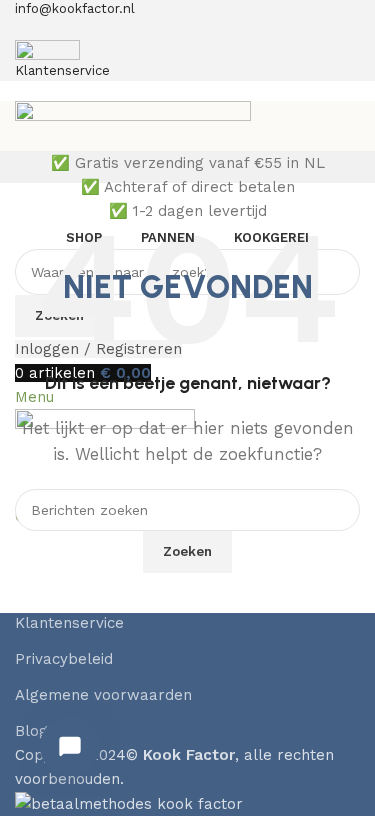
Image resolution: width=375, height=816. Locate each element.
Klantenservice (69, 623)
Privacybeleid (64, 659)
